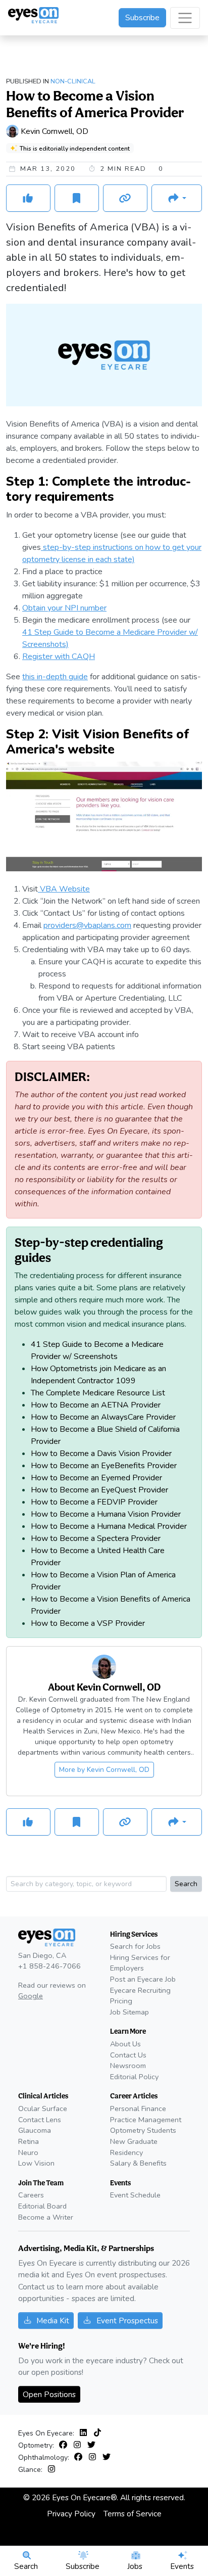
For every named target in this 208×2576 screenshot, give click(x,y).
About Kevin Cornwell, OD (104, 1687)
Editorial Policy (134, 2077)
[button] (177, 198)
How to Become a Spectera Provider (96, 1538)
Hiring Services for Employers (140, 1963)
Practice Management (146, 2120)
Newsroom (128, 2066)
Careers (31, 2195)
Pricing (121, 2001)
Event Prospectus (127, 2321)
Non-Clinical (73, 81)
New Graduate (134, 2141)
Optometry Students (143, 2130)
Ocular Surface (43, 2109)
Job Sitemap (129, 2012)
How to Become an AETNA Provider (96, 1405)
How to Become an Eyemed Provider (96, 1478)
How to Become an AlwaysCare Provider (103, 1417)
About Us (125, 2044)
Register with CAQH (59, 657)
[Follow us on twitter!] (91, 2445)
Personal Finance (138, 2109)
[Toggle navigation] (185, 18)
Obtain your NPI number (64, 608)
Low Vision (36, 2163)
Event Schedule (135, 2195)
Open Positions (49, 2394)
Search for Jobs (135, 1946)
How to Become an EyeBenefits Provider (104, 1466)
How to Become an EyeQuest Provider (99, 1490)
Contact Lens (40, 2120)
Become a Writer (46, 2217)
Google (31, 1996)
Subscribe (142, 18)
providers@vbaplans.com (87, 925)
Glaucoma (35, 2130)
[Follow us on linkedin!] (85, 2433)
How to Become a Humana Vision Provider (106, 1514)
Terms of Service (133, 2514)
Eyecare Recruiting (140, 1990)
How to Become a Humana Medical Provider (109, 1526)
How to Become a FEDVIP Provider (94, 1502)
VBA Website (64, 889)
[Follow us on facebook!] (65, 2445)
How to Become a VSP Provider (88, 1623)
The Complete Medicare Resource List (98, 1393)
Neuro (28, 2152)
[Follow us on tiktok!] (97, 2433)
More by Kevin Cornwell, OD (104, 1770)
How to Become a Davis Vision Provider (101, 1454)
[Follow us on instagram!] (79, 2445)
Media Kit (53, 2321)
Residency (126, 2152)
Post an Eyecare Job (143, 1979)
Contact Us (128, 2055)
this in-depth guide (55, 677)
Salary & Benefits (138, 2163)
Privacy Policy (71, 2514)
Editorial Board (42, 2206)
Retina (29, 2141)
